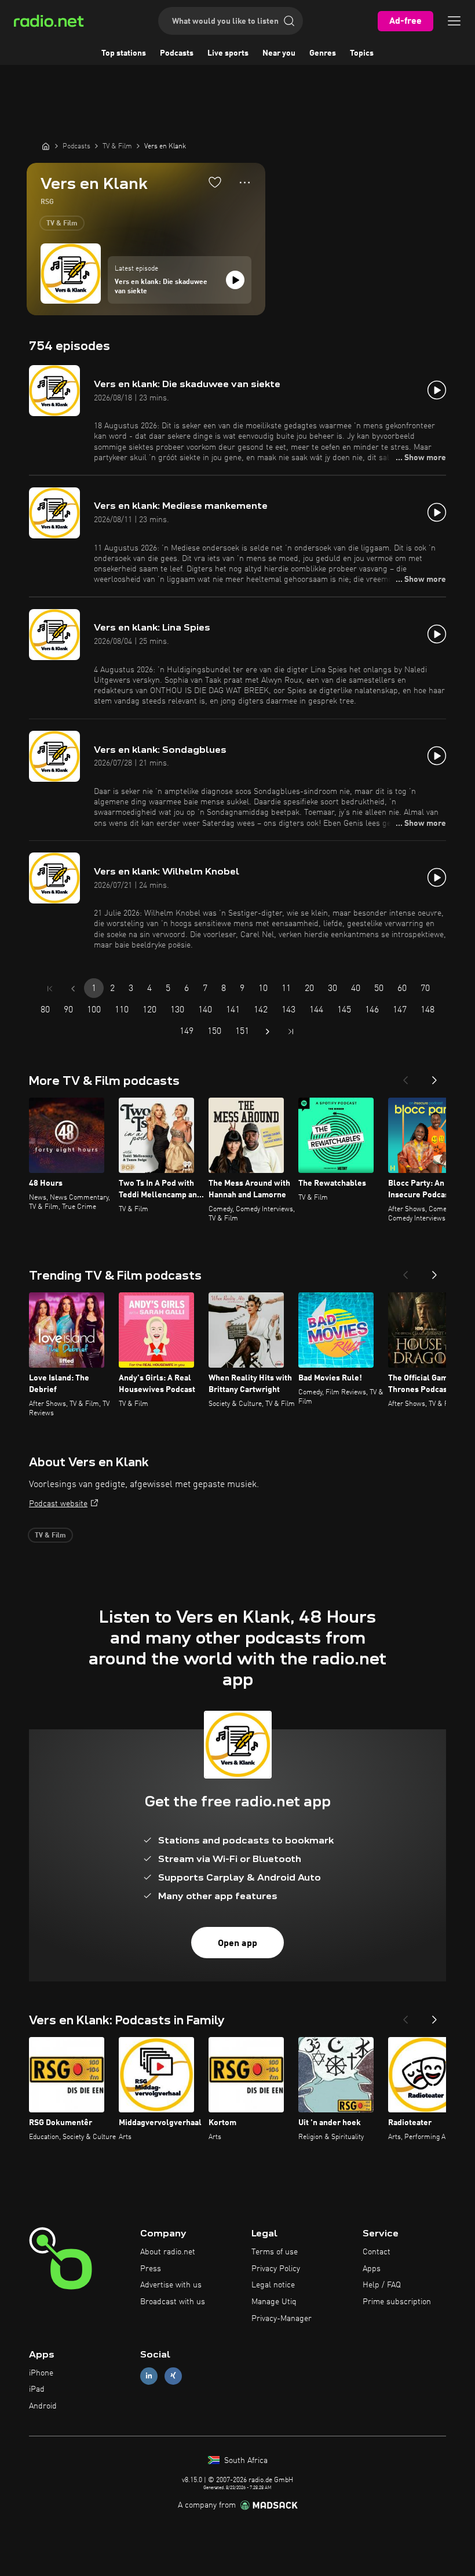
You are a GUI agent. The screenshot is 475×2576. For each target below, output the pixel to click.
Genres (323, 53)
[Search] (289, 21)
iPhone (41, 2373)
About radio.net (168, 2252)
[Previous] (405, 1077)
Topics (362, 53)
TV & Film (62, 224)
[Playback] (235, 280)
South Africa (245, 2461)
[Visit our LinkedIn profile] (149, 2376)
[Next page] (268, 1032)
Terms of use (275, 2252)
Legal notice (273, 2285)
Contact (377, 2252)
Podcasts (177, 53)
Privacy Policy (276, 2269)
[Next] (434, 1077)
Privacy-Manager (282, 2319)
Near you (279, 53)
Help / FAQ (382, 2285)
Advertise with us (171, 2285)
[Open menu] (454, 21)
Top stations (124, 53)
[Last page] (291, 1032)
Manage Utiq (274, 2302)
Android (43, 2406)
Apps (372, 2269)
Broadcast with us (173, 2302)
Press (151, 2269)
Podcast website (58, 1504)
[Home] (46, 146)
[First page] (50, 989)
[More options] (245, 183)
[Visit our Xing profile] (173, 2376)
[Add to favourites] (215, 182)
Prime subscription (397, 2302)
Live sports (228, 53)
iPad (37, 2389)
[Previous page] (73, 989)
